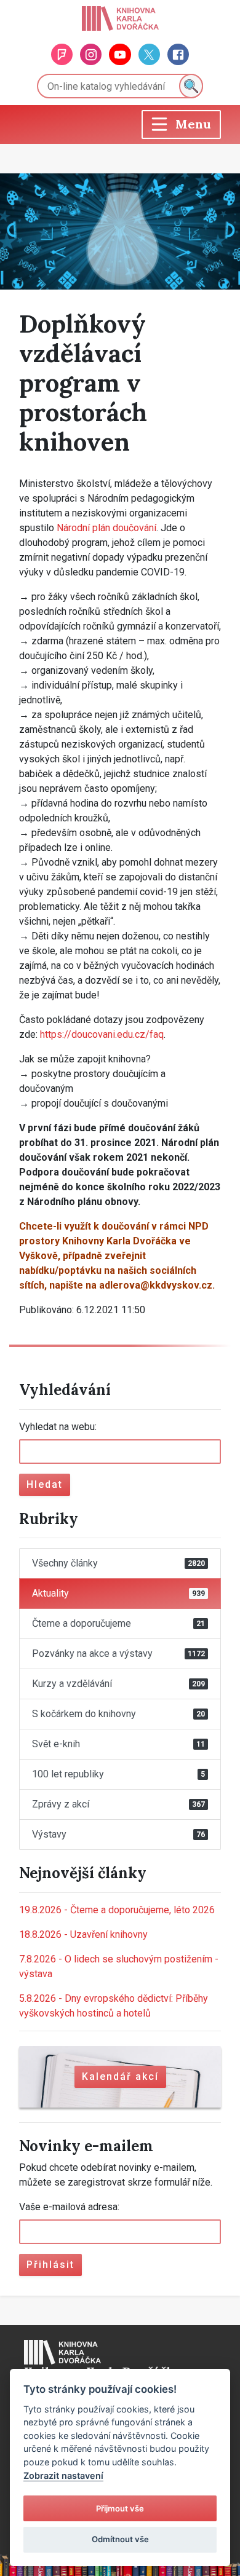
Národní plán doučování (106, 528)
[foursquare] (62, 54)
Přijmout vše (120, 2508)
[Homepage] (120, 18)
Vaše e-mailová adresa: (69, 2207)
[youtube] (120, 54)
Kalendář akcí (120, 2076)
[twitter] (149, 54)
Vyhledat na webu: (58, 1427)
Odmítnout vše (120, 2539)
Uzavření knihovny (83, 1934)
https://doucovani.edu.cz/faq (102, 1034)
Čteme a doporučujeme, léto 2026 (117, 1910)
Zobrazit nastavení (63, 2475)
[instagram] (91, 54)
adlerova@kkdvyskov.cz (156, 1285)
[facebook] (178, 54)
